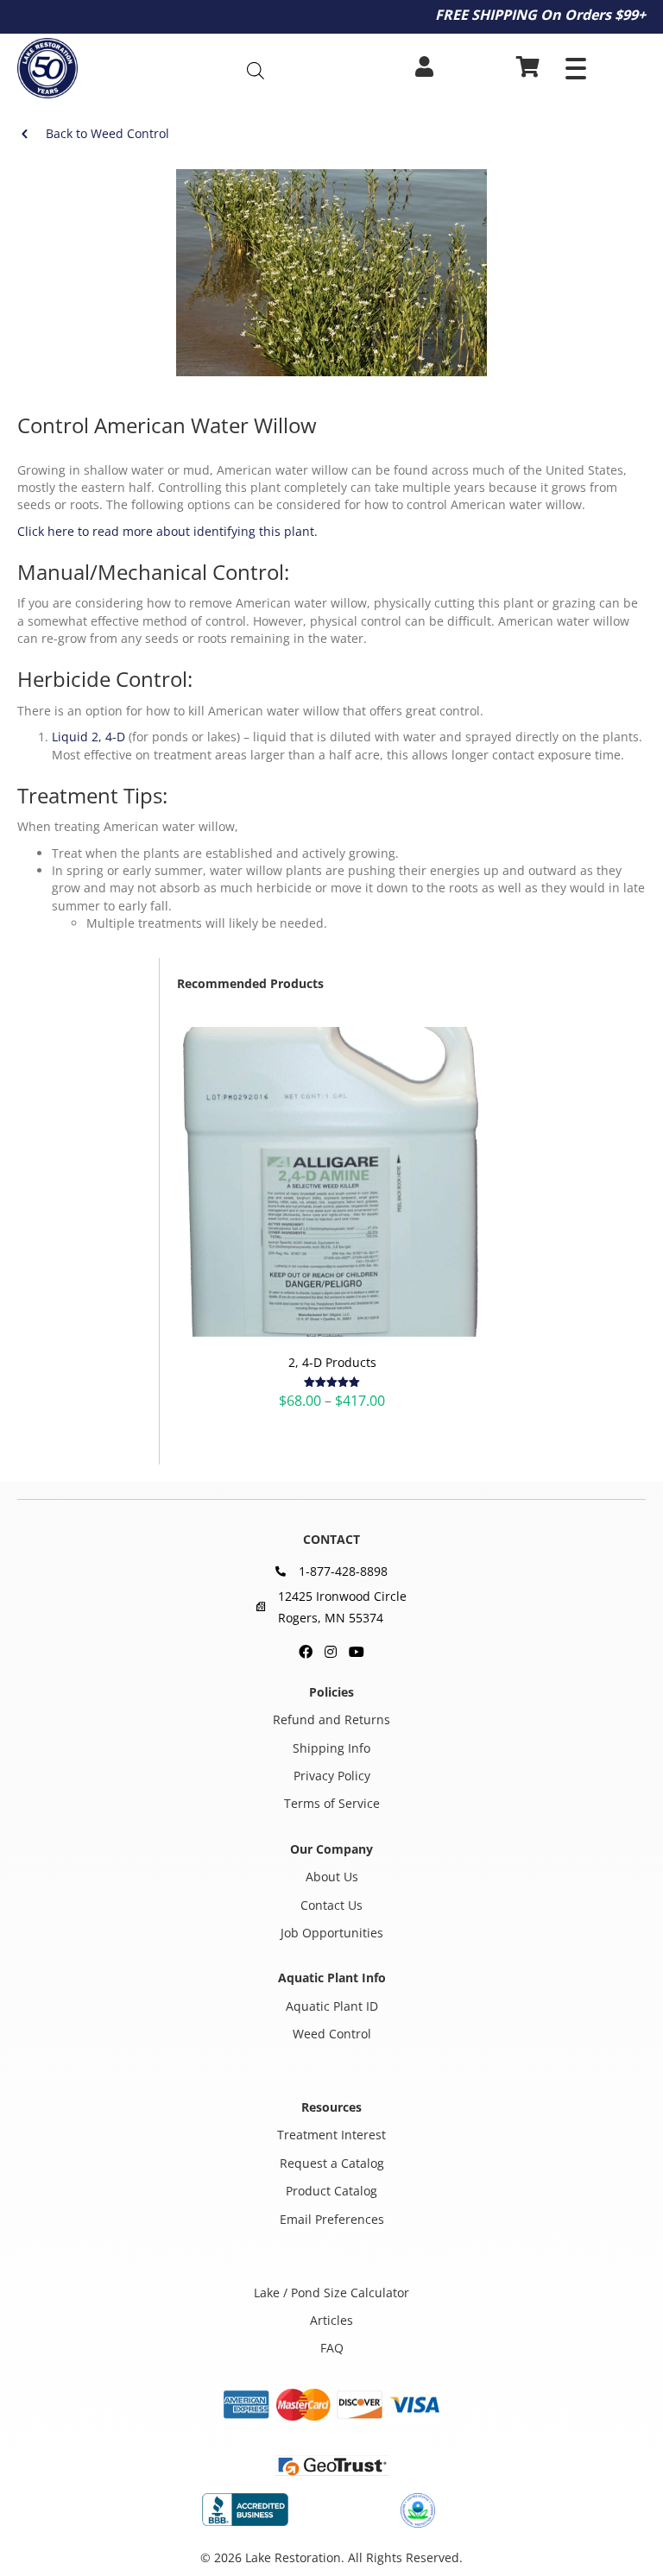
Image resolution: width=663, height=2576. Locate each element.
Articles (331, 2320)
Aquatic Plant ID (332, 2006)
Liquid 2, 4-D (88, 737)
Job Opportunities (332, 1933)
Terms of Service (332, 1804)
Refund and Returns (331, 1719)
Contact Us (331, 1905)
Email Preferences (332, 2219)
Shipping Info (331, 1748)
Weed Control (332, 2034)
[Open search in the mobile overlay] (287, 70)
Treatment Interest (331, 2135)
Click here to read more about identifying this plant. (167, 531)
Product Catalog (331, 2191)
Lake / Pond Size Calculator (331, 2293)
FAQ (332, 2348)
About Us (332, 1877)
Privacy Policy (332, 1776)
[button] (576, 69)
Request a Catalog (332, 2163)
